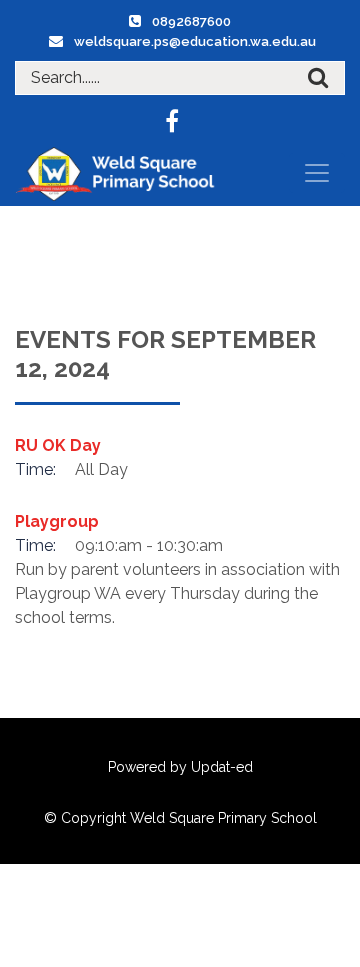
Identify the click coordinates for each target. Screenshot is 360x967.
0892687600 (191, 21)
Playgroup (57, 521)
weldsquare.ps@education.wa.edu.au (195, 41)
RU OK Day (58, 445)
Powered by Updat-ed (180, 767)
